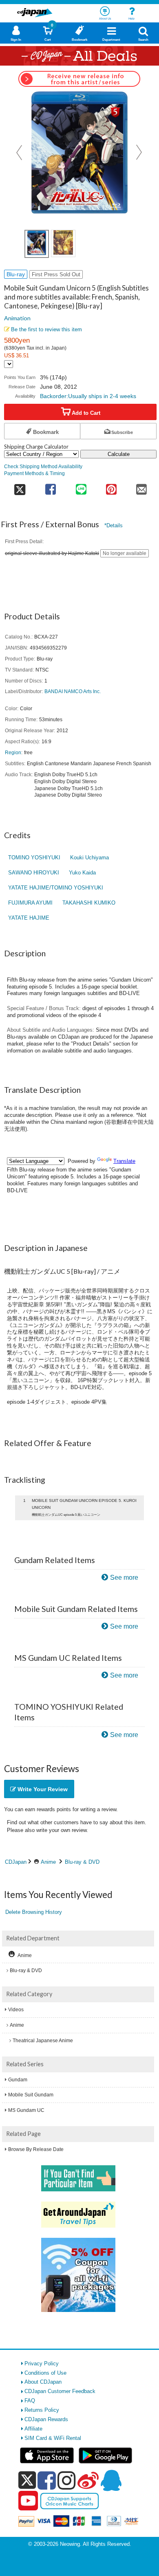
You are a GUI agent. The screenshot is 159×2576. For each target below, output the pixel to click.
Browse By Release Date (36, 2149)
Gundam (18, 2080)
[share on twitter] (20, 487)
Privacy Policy (42, 2364)
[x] (27, 2480)
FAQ (30, 2401)
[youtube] (28, 2501)
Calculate (119, 454)
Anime (48, 1862)
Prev (20, 152)
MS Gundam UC (26, 2110)
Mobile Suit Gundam (31, 2095)
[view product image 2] (63, 243)
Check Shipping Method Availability (43, 466)
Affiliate (33, 2429)
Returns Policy (42, 2410)
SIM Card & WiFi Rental (53, 2438)
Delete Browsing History (34, 1912)
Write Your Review (42, 1789)
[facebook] (47, 2480)
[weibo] (88, 2480)
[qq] (111, 2480)
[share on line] (81, 487)
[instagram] (67, 2480)
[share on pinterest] (111, 487)
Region (13, 752)
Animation (17, 318)
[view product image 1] (37, 244)
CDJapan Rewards (46, 2419)
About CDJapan (43, 2382)
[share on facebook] (51, 487)
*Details (114, 525)
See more (124, 1578)
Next (139, 152)
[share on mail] (141, 487)
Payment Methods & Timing (34, 473)
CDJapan (16, 1862)
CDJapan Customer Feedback (60, 2391)
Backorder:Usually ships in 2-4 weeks (88, 396)
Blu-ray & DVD (82, 1862)
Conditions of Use (45, 2373)
